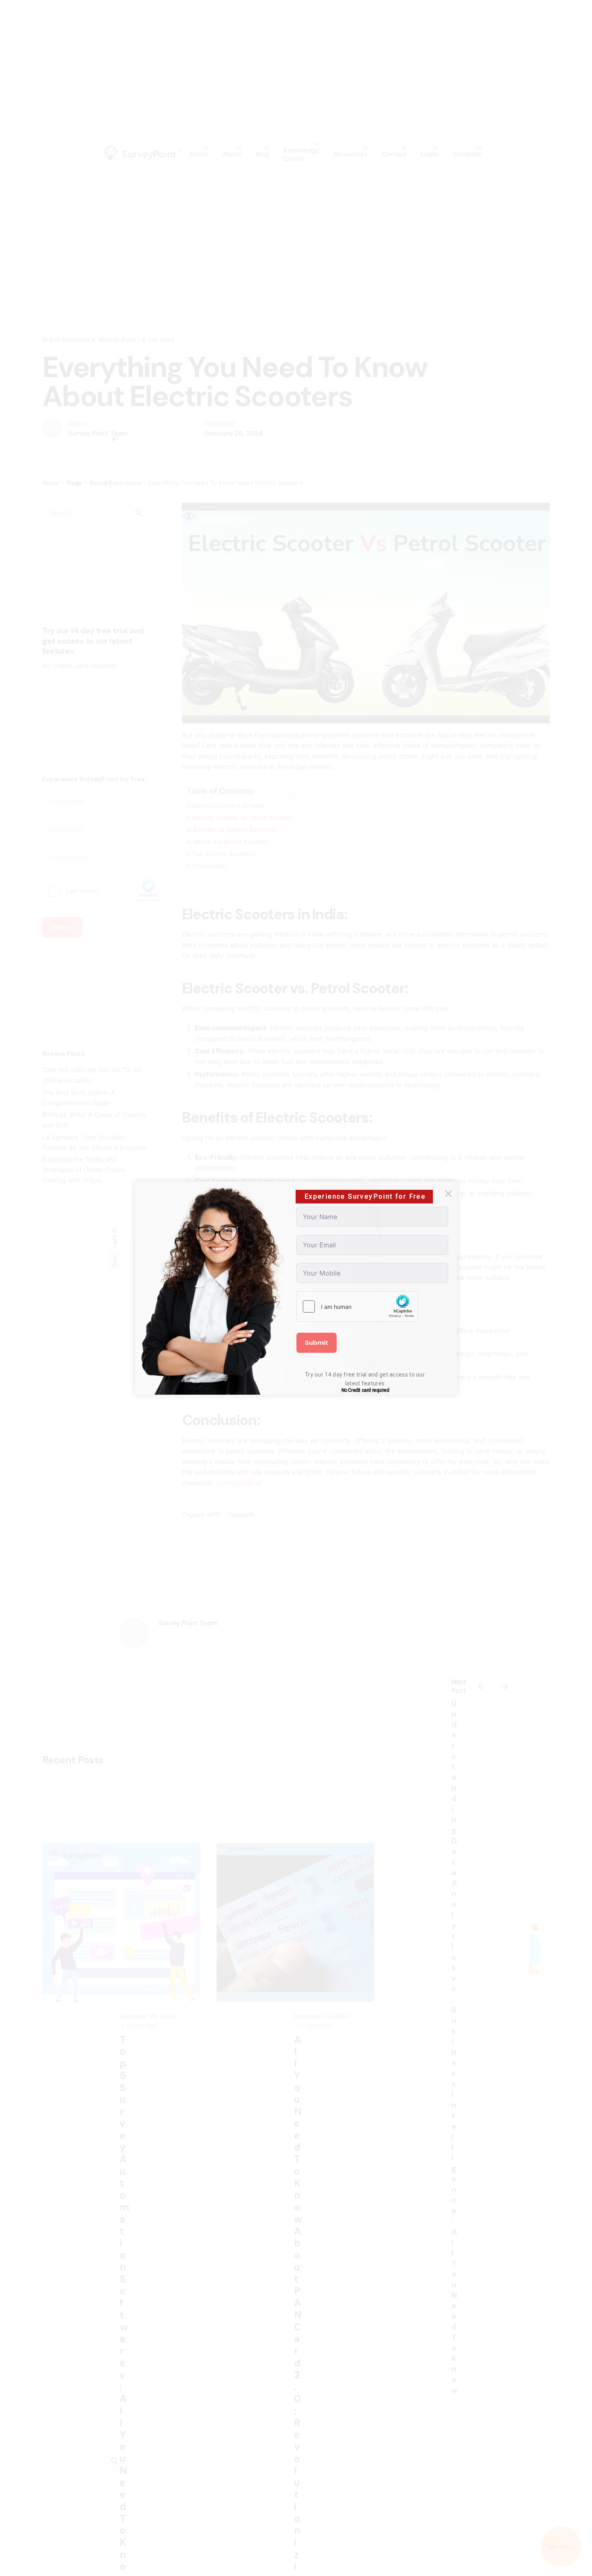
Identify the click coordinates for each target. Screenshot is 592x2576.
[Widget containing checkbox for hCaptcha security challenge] (357, 1307)
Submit (317, 1343)
